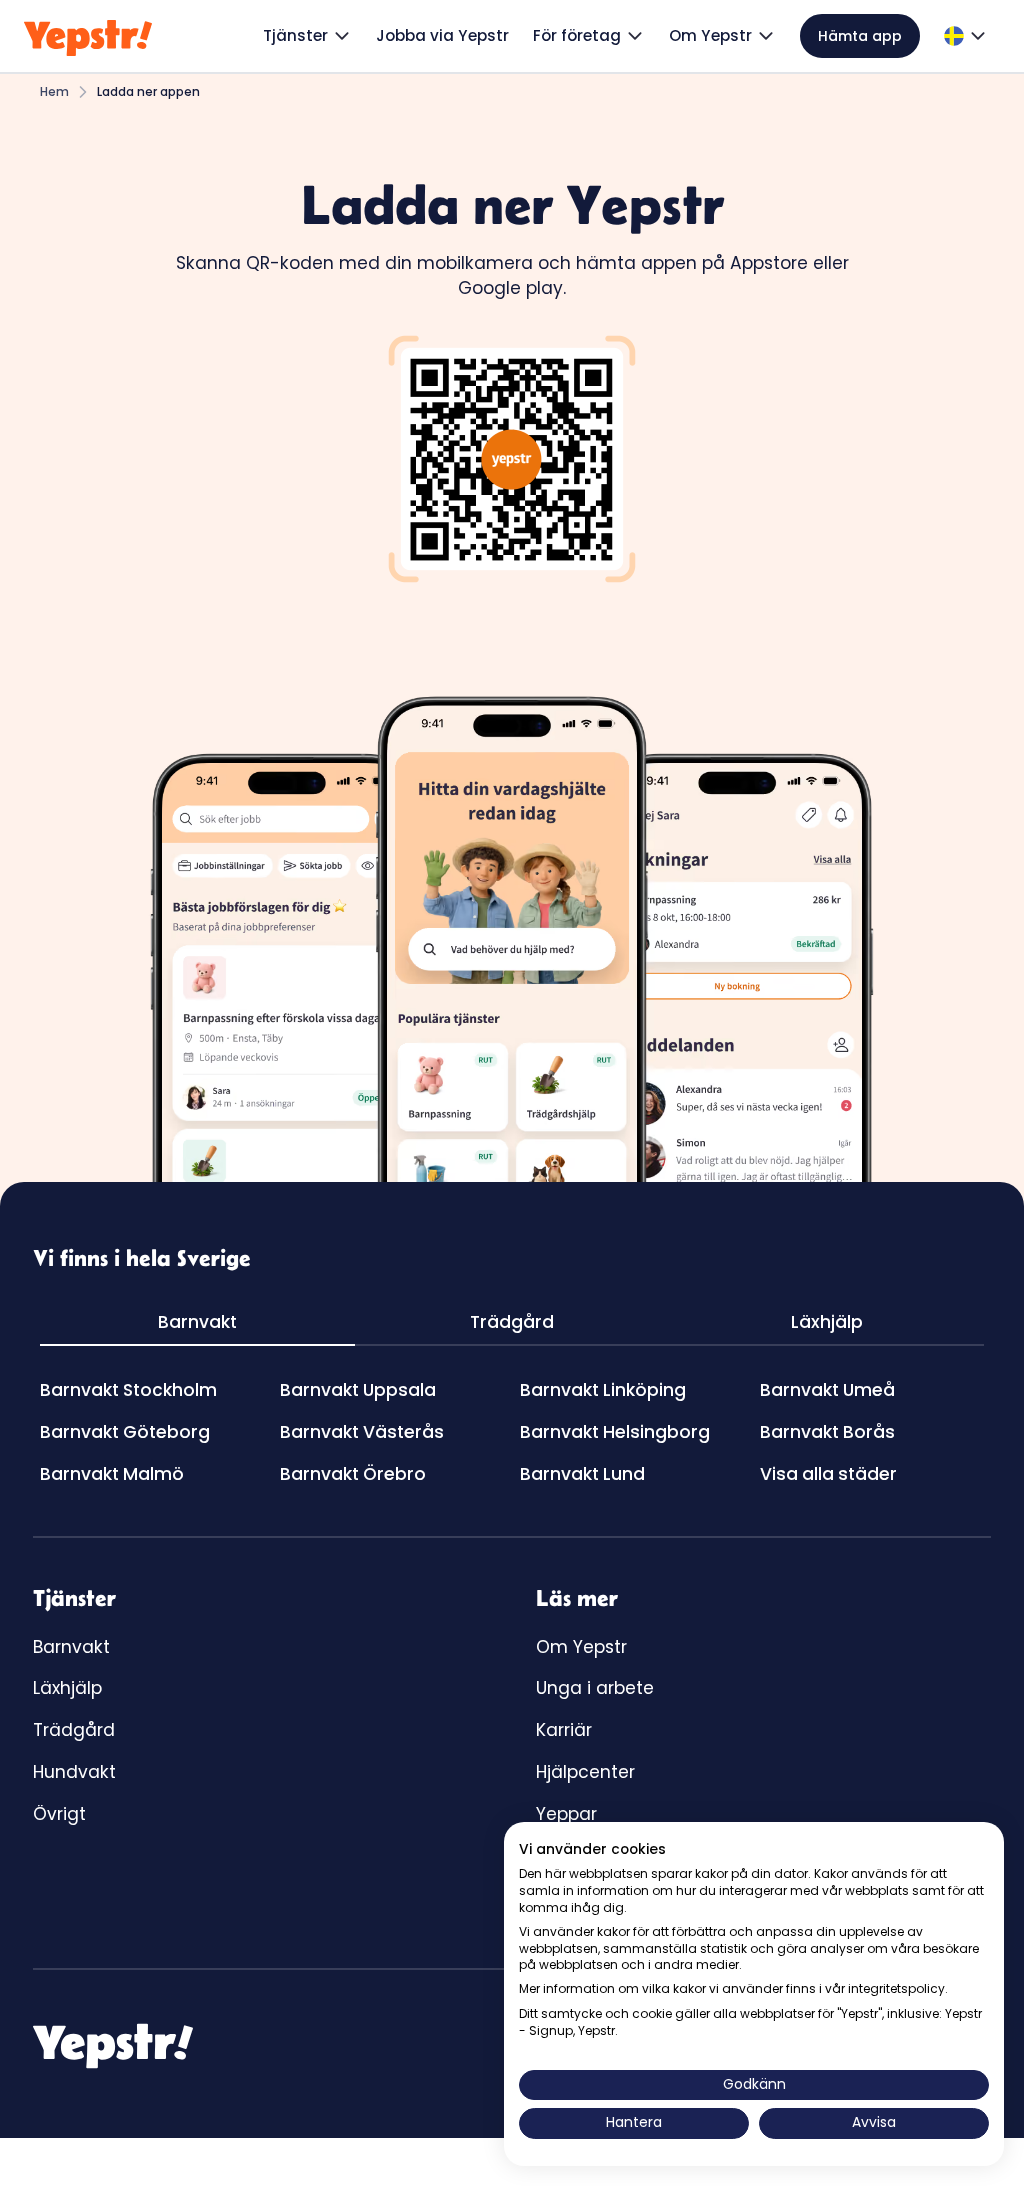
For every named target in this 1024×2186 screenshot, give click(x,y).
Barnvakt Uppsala (358, 1390)
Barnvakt (71, 1647)
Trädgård (74, 1730)
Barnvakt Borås (827, 1432)
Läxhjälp (67, 1688)
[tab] (197, 1324)
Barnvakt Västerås (362, 1432)
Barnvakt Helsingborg (615, 1432)
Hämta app (860, 36)
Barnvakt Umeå (827, 1390)
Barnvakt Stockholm (128, 1390)
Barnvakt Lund (582, 1474)
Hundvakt (74, 1772)
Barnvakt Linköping (603, 1390)
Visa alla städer (828, 1474)
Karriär (564, 1730)
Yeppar (566, 1814)
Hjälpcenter (585, 1772)
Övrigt (59, 1814)
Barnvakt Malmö (112, 1474)
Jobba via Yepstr (442, 35)
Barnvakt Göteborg (125, 1432)
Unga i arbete (595, 1688)
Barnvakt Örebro (353, 1474)
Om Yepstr (581, 1647)
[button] (307, 36)
